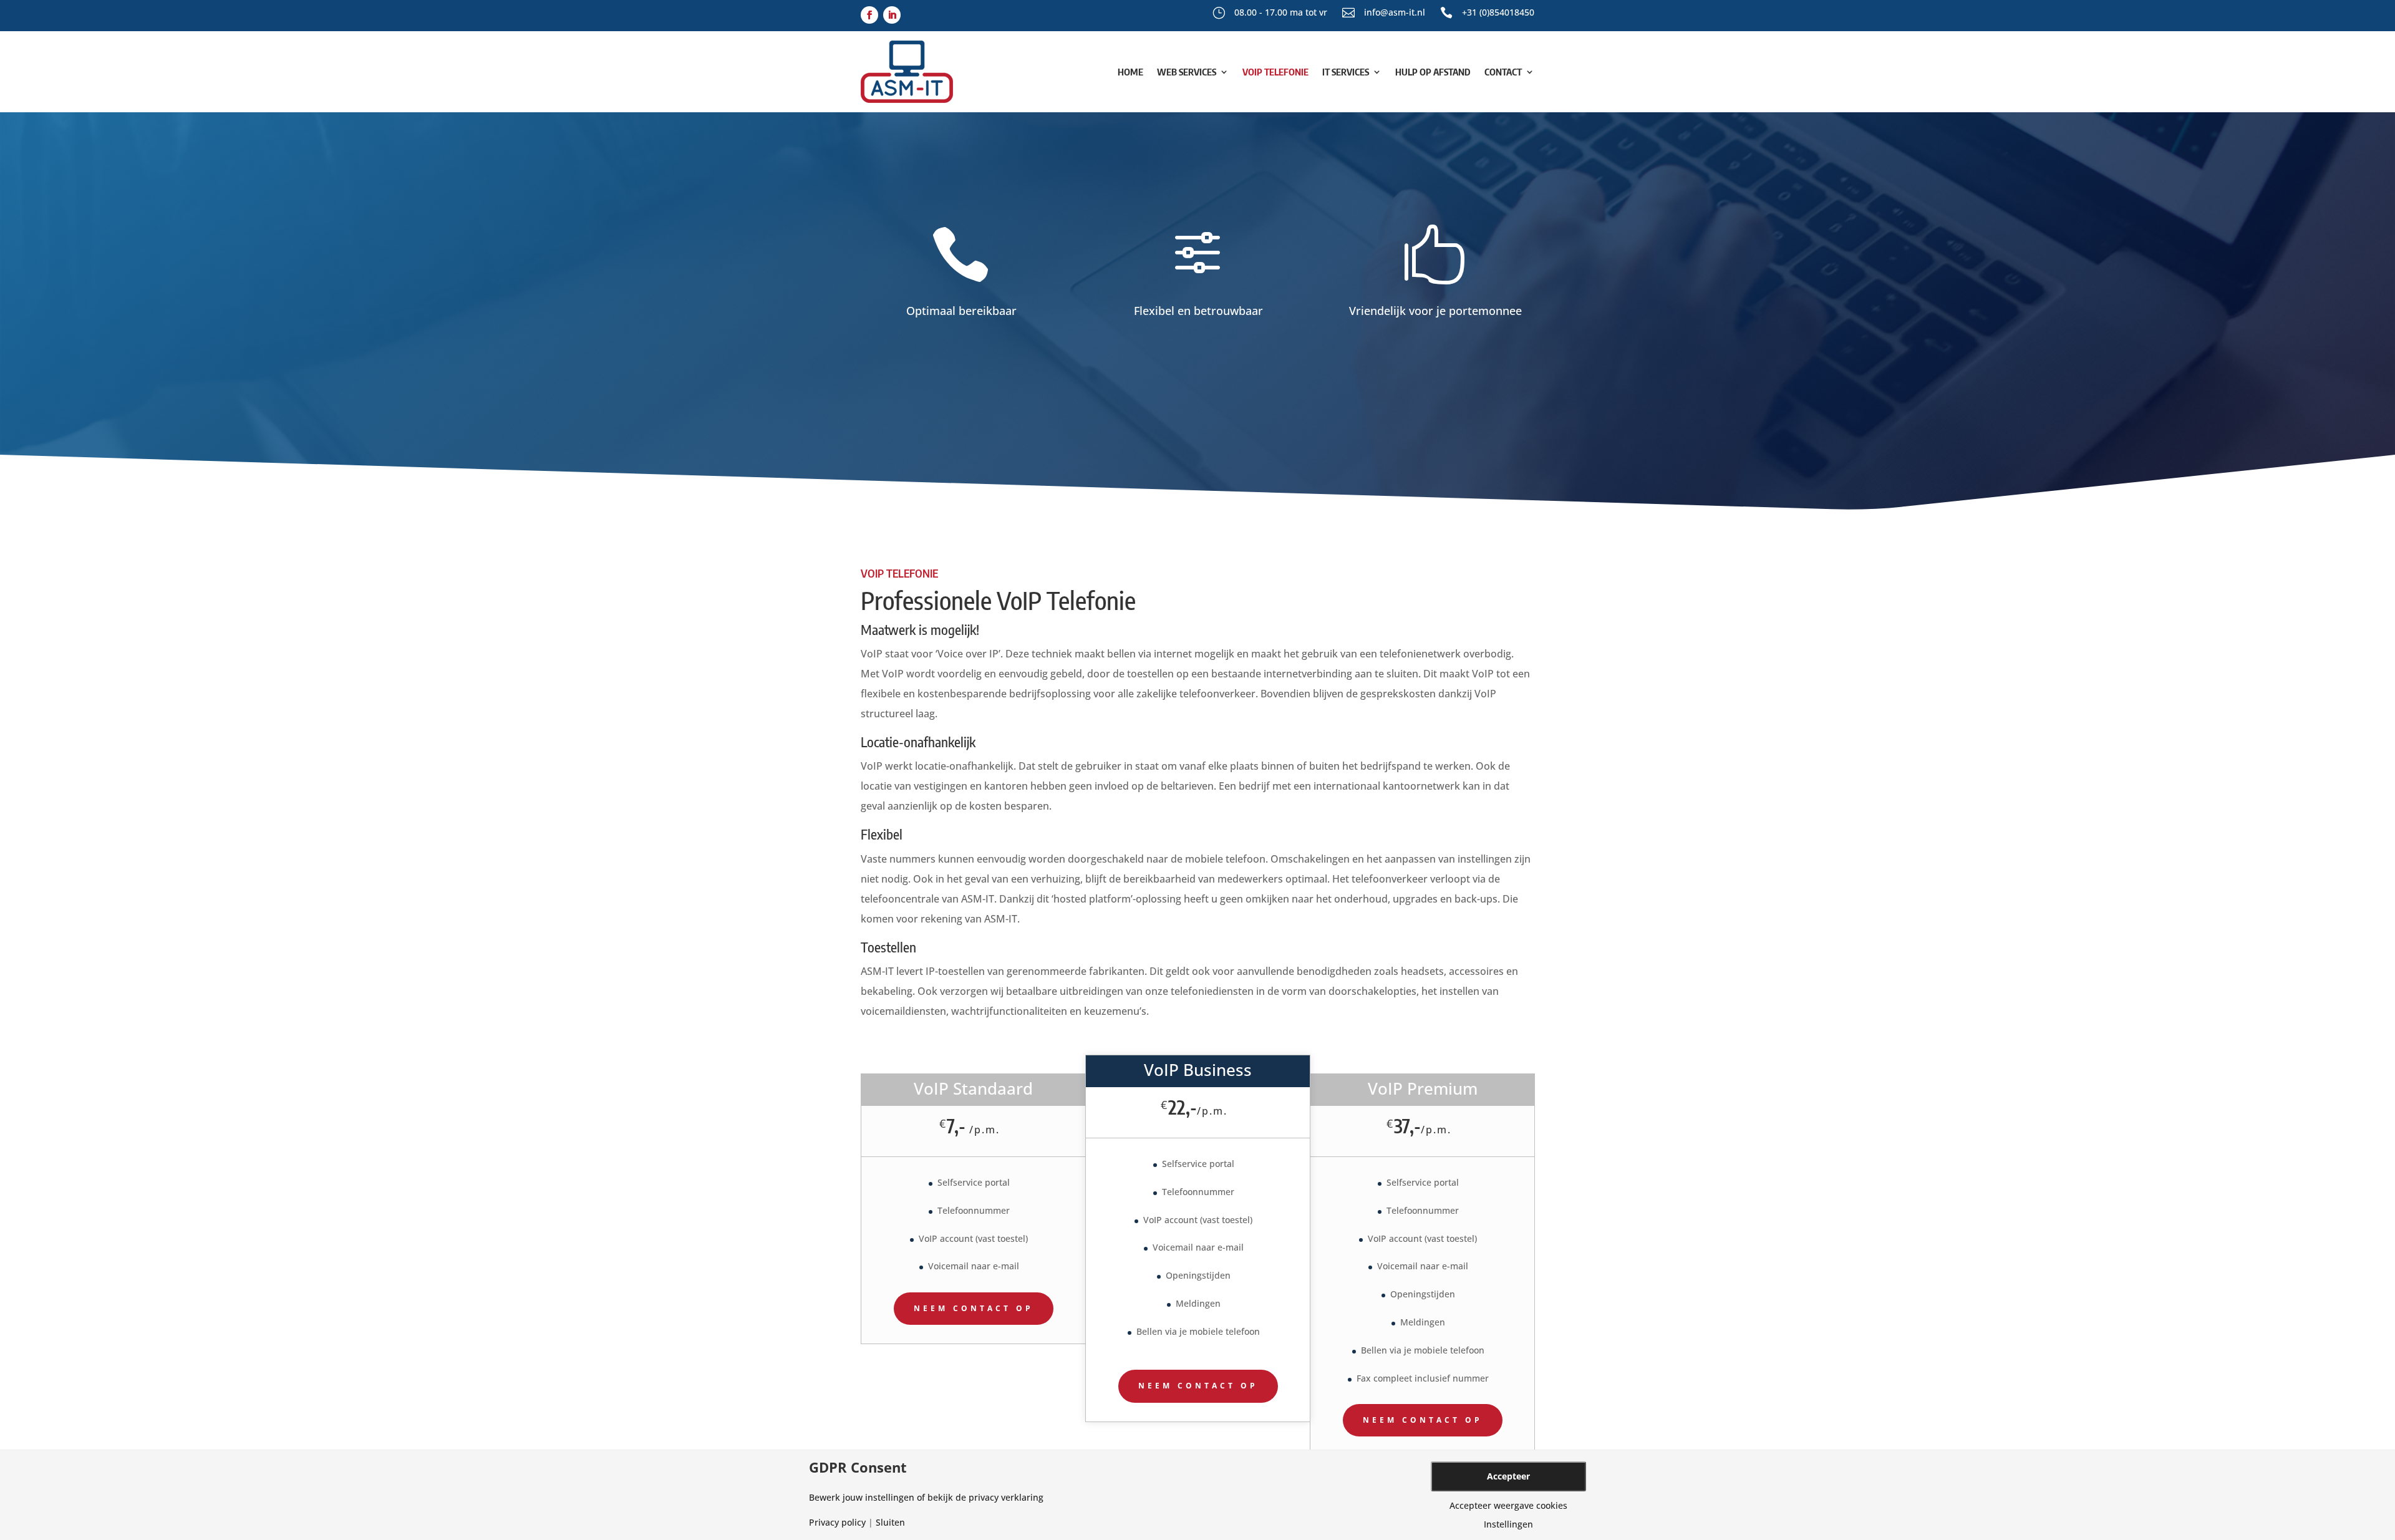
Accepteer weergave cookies (1508, 1506)
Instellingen (1508, 1524)
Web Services (1187, 72)
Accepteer (1508, 1476)
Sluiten (890, 1523)
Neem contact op (974, 1308)
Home (1130, 72)
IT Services (1346, 72)
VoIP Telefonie (1275, 72)
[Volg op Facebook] (869, 15)
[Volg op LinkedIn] (892, 15)
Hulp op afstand (1433, 72)
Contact (1503, 72)
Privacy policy (837, 1523)
